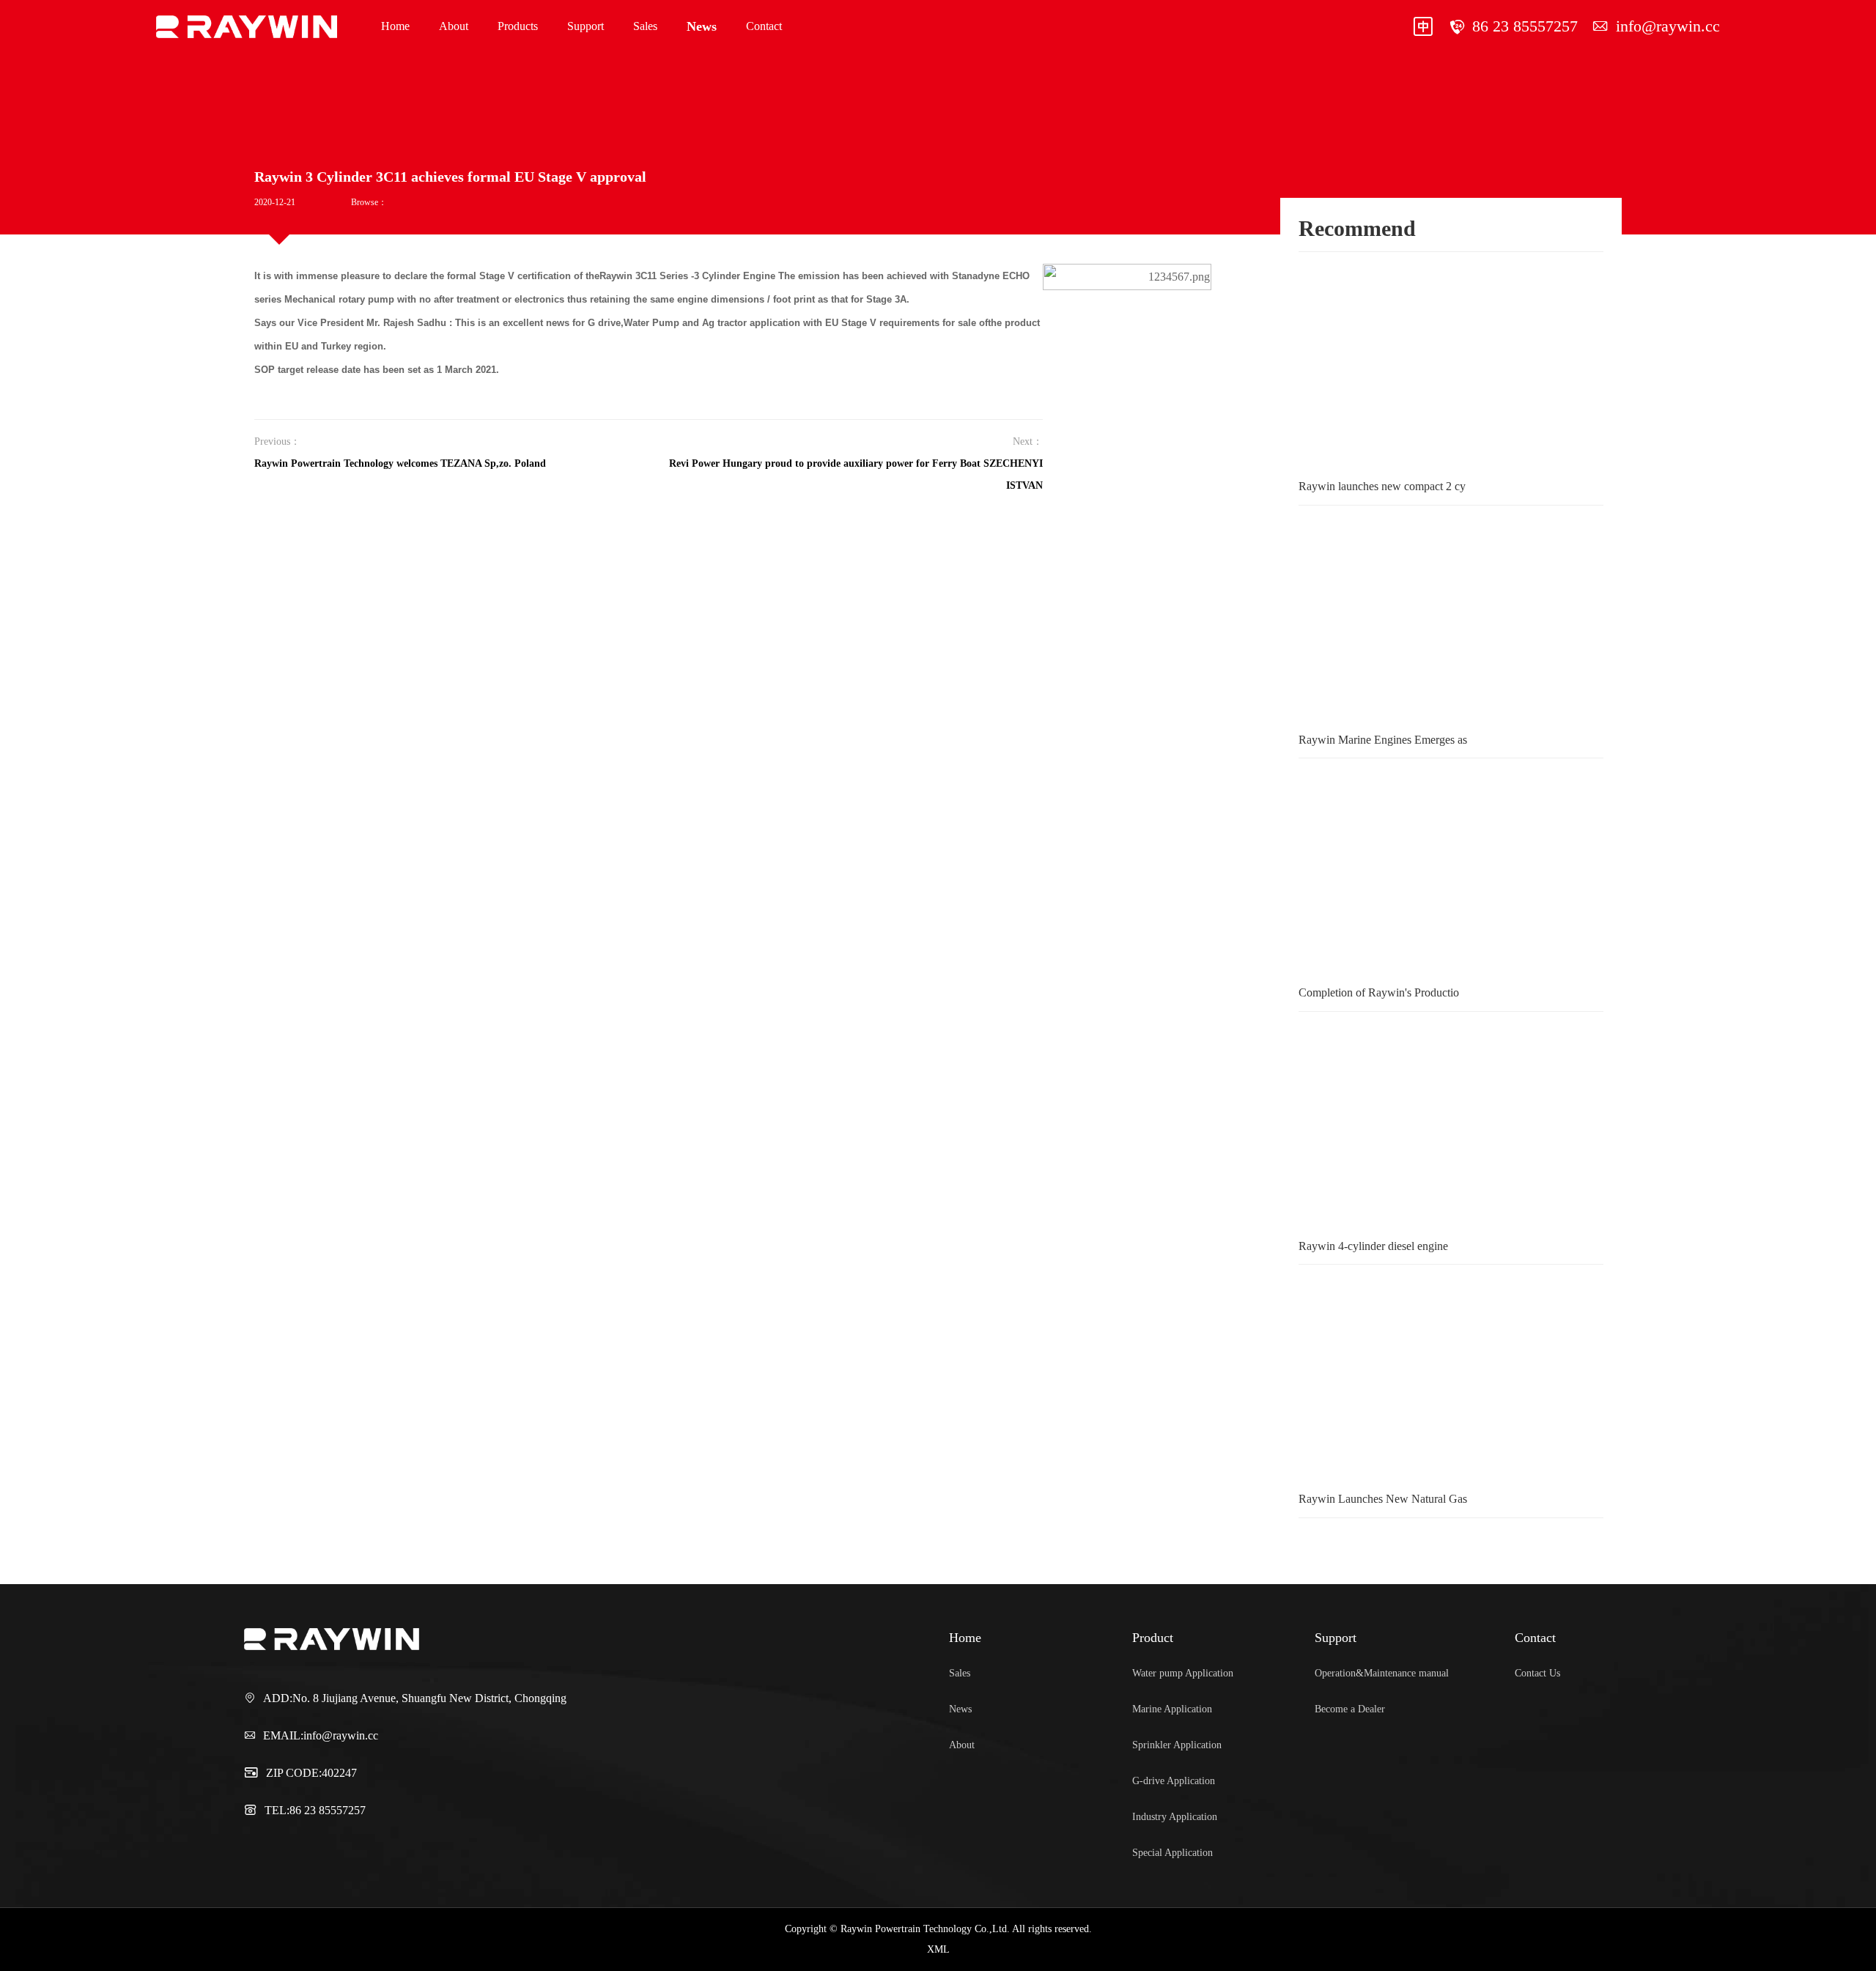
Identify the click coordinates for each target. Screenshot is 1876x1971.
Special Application (1172, 1853)
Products (518, 26)
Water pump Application (1183, 1673)
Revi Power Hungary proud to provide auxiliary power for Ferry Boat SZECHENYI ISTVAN (856, 474)
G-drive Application (1174, 1781)
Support (586, 26)
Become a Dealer (1350, 1709)
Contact (764, 26)
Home (395, 26)
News (702, 26)
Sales (645, 26)
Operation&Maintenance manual (1382, 1673)
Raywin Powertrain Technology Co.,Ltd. (218, 26)
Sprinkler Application (1177, 1745)
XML (938, 1949)
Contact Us (1537, 1673)
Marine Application (1172, 1709)
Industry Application (1175, 1817)
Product (1153, 1638)
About (454, 26)
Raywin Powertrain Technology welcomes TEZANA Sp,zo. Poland (400, 463)
